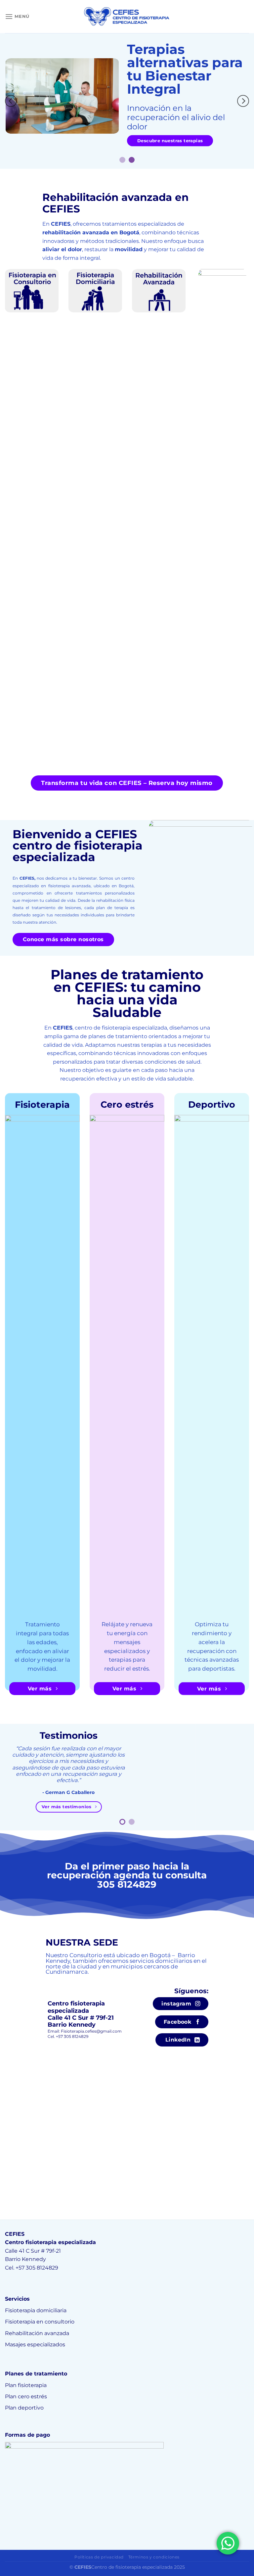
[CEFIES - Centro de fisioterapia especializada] (127, 17)
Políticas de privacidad (99, 2557)
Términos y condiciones (154, 2557)
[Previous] (11, 101)
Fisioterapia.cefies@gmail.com (91, 2031)
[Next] (243, 101)
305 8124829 (127, 1884)
